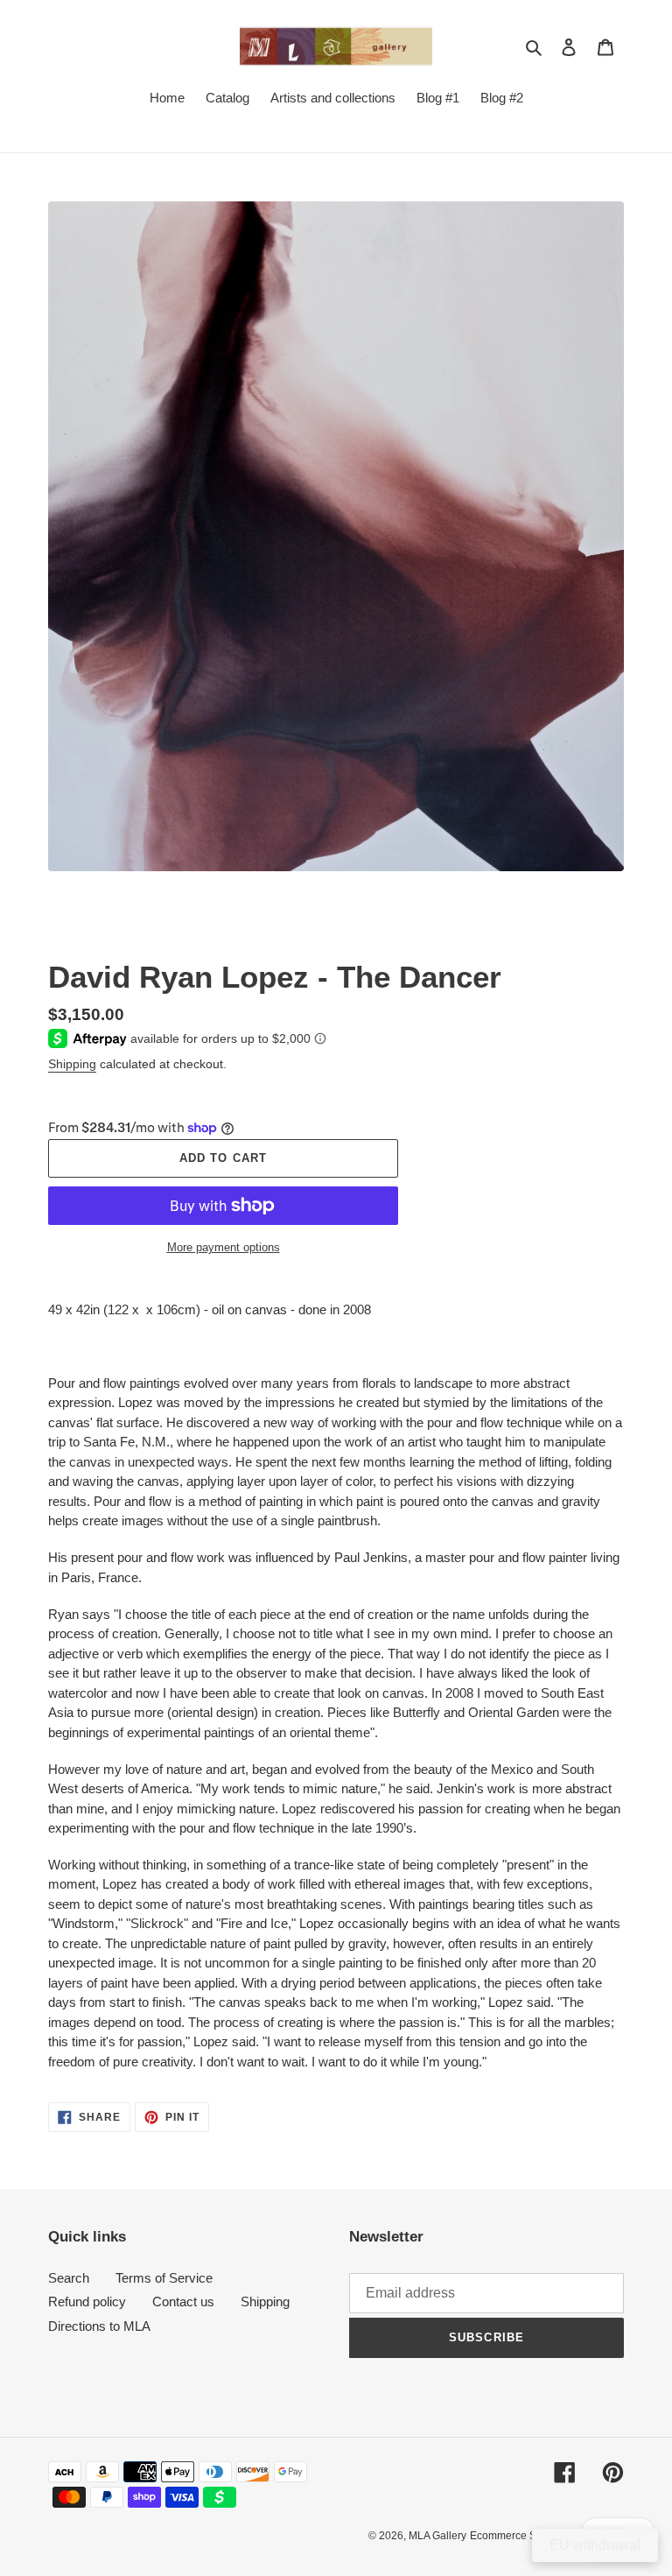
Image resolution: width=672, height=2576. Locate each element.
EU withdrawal (595, 2545)
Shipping (72, 1064)
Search (69, 2278)
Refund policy (87, 2302)
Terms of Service (164, 2278)
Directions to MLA (99, 2326)
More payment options (224, 1247)
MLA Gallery (437, 2536)
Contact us (183, 2302)
